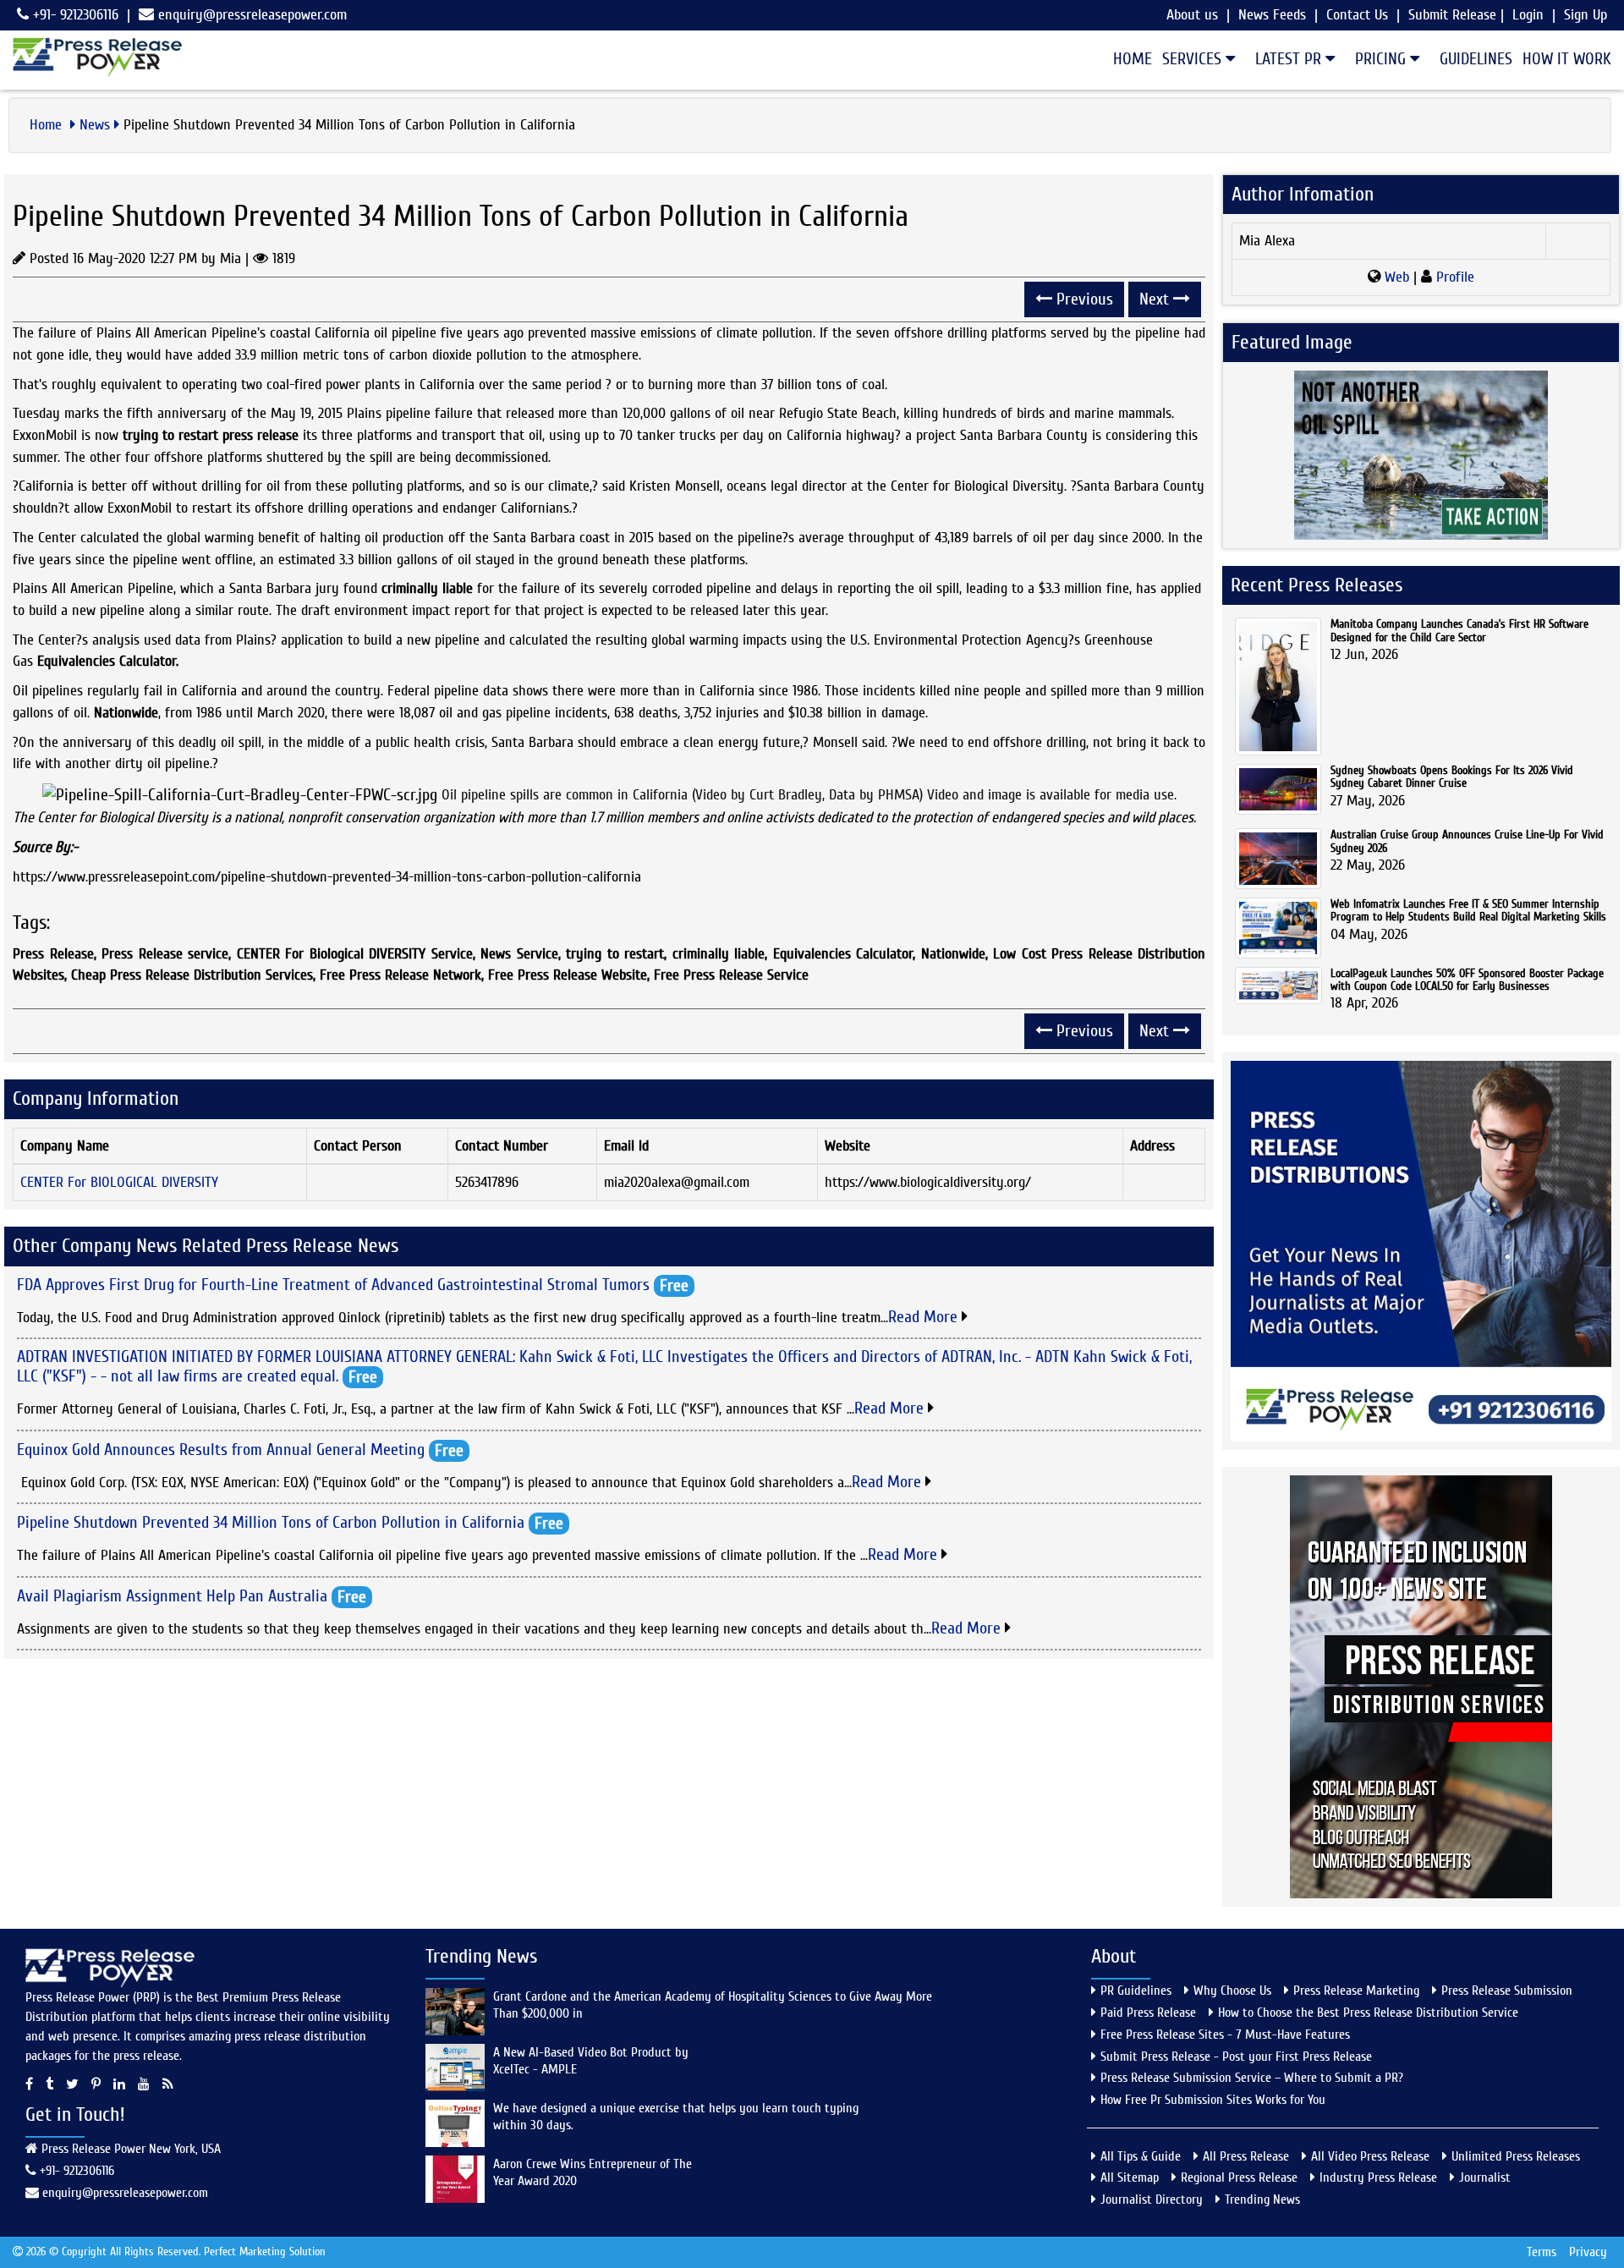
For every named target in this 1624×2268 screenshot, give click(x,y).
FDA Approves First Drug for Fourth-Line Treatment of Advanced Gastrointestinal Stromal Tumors (333, 1284)
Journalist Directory (1152, 2199)
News (95, 125)
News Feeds (1272, 15)
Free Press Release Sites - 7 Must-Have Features (1225, 2035)
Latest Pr (1290, 59)
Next (1156, 299)
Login (1528, 15)
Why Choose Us (1232, 1991)
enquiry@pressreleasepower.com (252, 15)
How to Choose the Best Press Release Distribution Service (1368, 2013)
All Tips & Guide (1141, 2156)
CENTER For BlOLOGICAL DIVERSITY (119, 1182)
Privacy (1588, 2252)
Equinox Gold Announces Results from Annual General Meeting (221, 1449)
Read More (925, 1317)
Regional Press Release (1239, 2177)
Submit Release (1452, 15)
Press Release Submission (1507, 1991)
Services (1194, 59)
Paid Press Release (1148, 2013)
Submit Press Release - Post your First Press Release (1236, 2057)
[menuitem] (1127, 59)
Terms (1542, 2252)
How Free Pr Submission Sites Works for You (1213, 2100)
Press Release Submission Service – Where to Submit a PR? (1252, 2078)
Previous (1083, 299)
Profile (1453, 277)
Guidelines (1476, 59)
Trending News (1262, 2199)
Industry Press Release (1378, 2177)
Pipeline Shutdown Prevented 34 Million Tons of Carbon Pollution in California (271, 1522)
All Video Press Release (1370, 2156)
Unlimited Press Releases (1516, 2156)
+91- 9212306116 (74, 15)
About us (1192, 15)
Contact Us (1357, 15)
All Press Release (1246, 2156)
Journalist (1485, 2177)
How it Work (1567, 59)
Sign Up (1586, 15)
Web (1397, 277)
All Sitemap (1130, 2177)
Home (1133, 59)
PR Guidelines (1136, 1991)
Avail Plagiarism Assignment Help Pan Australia (172, 1595)
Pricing (1383, 59)
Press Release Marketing (1356, 1991)
